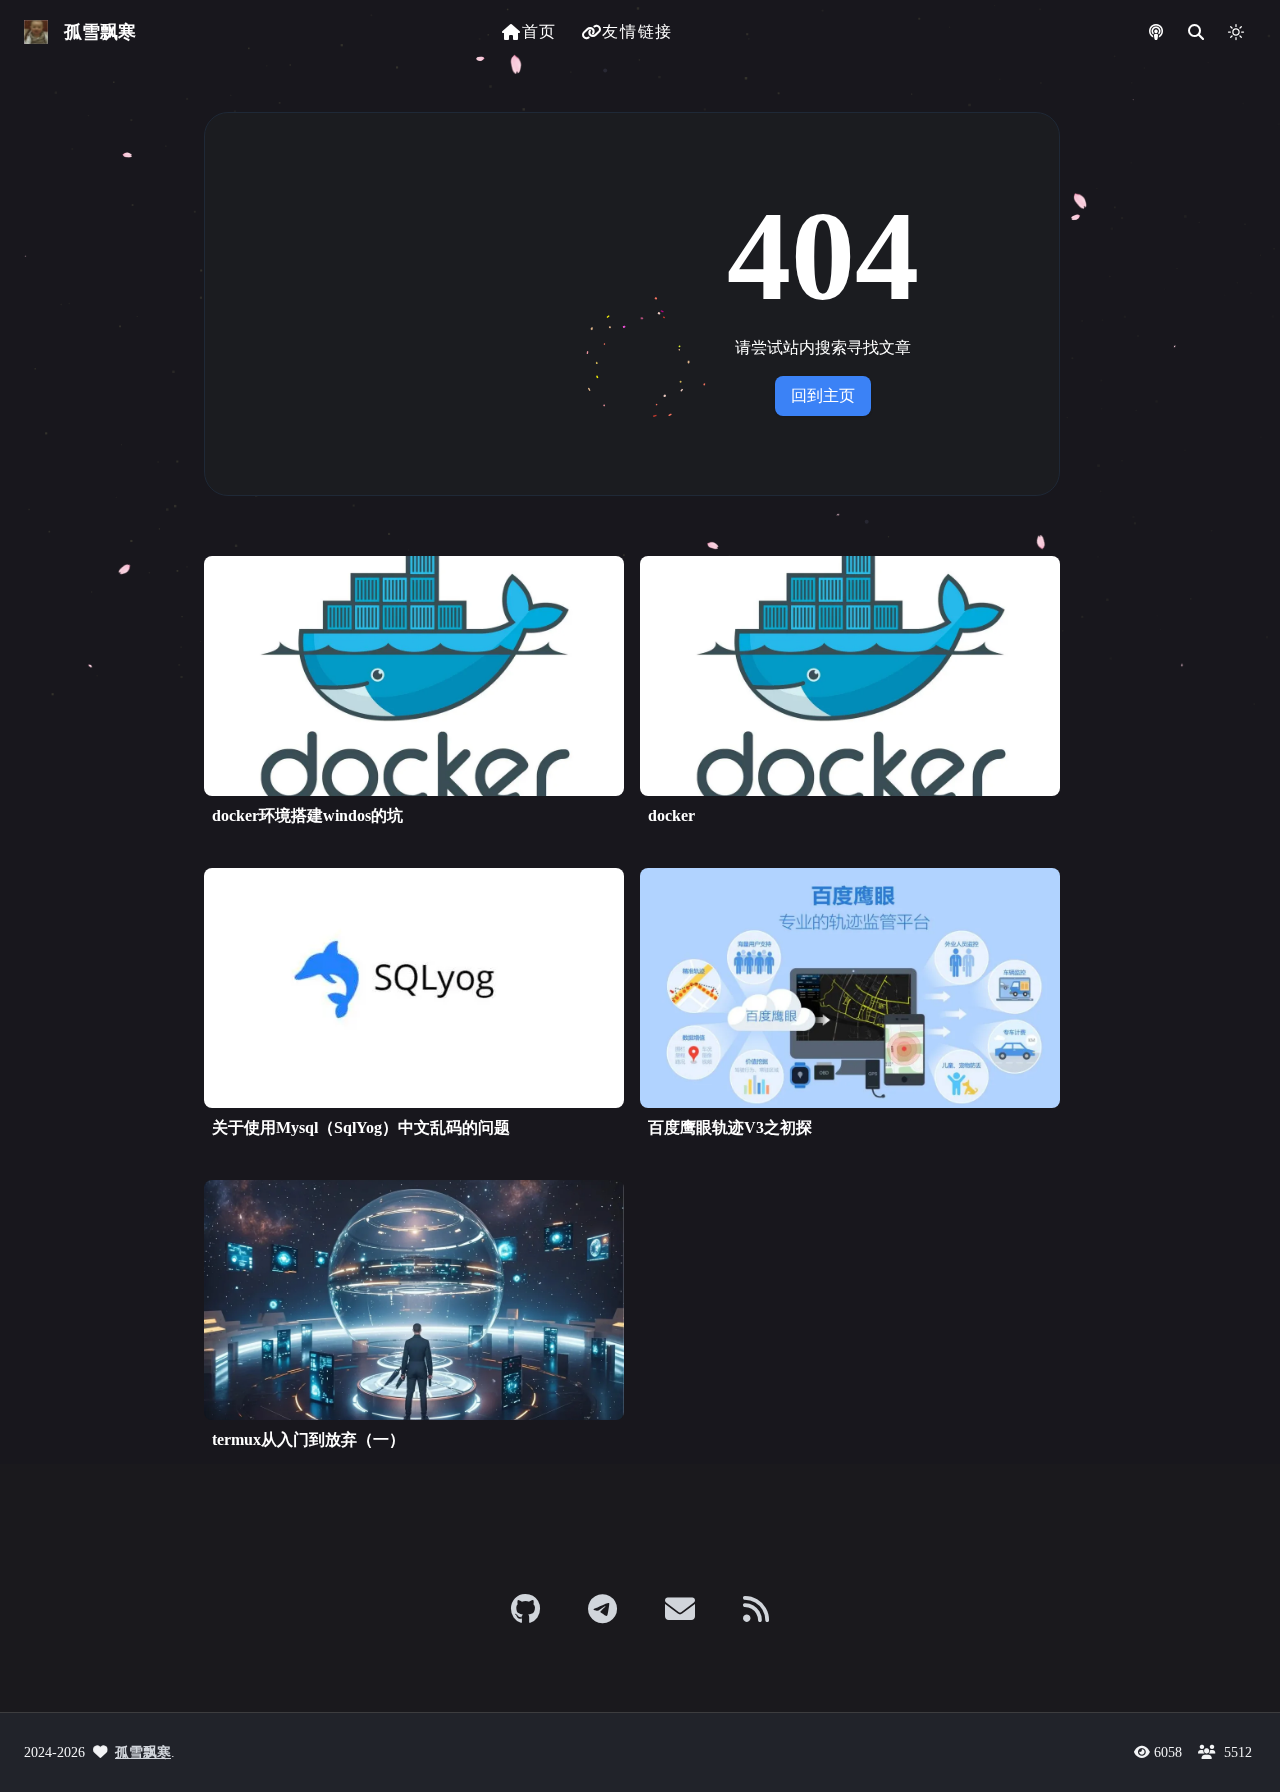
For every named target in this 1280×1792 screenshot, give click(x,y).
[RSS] (756, 1609)
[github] (525, 1609)
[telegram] (602, 1609)
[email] (680, 1609)
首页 (539, 31)
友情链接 (637, 31)
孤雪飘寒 (143, 1752)
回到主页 (823, 395)
